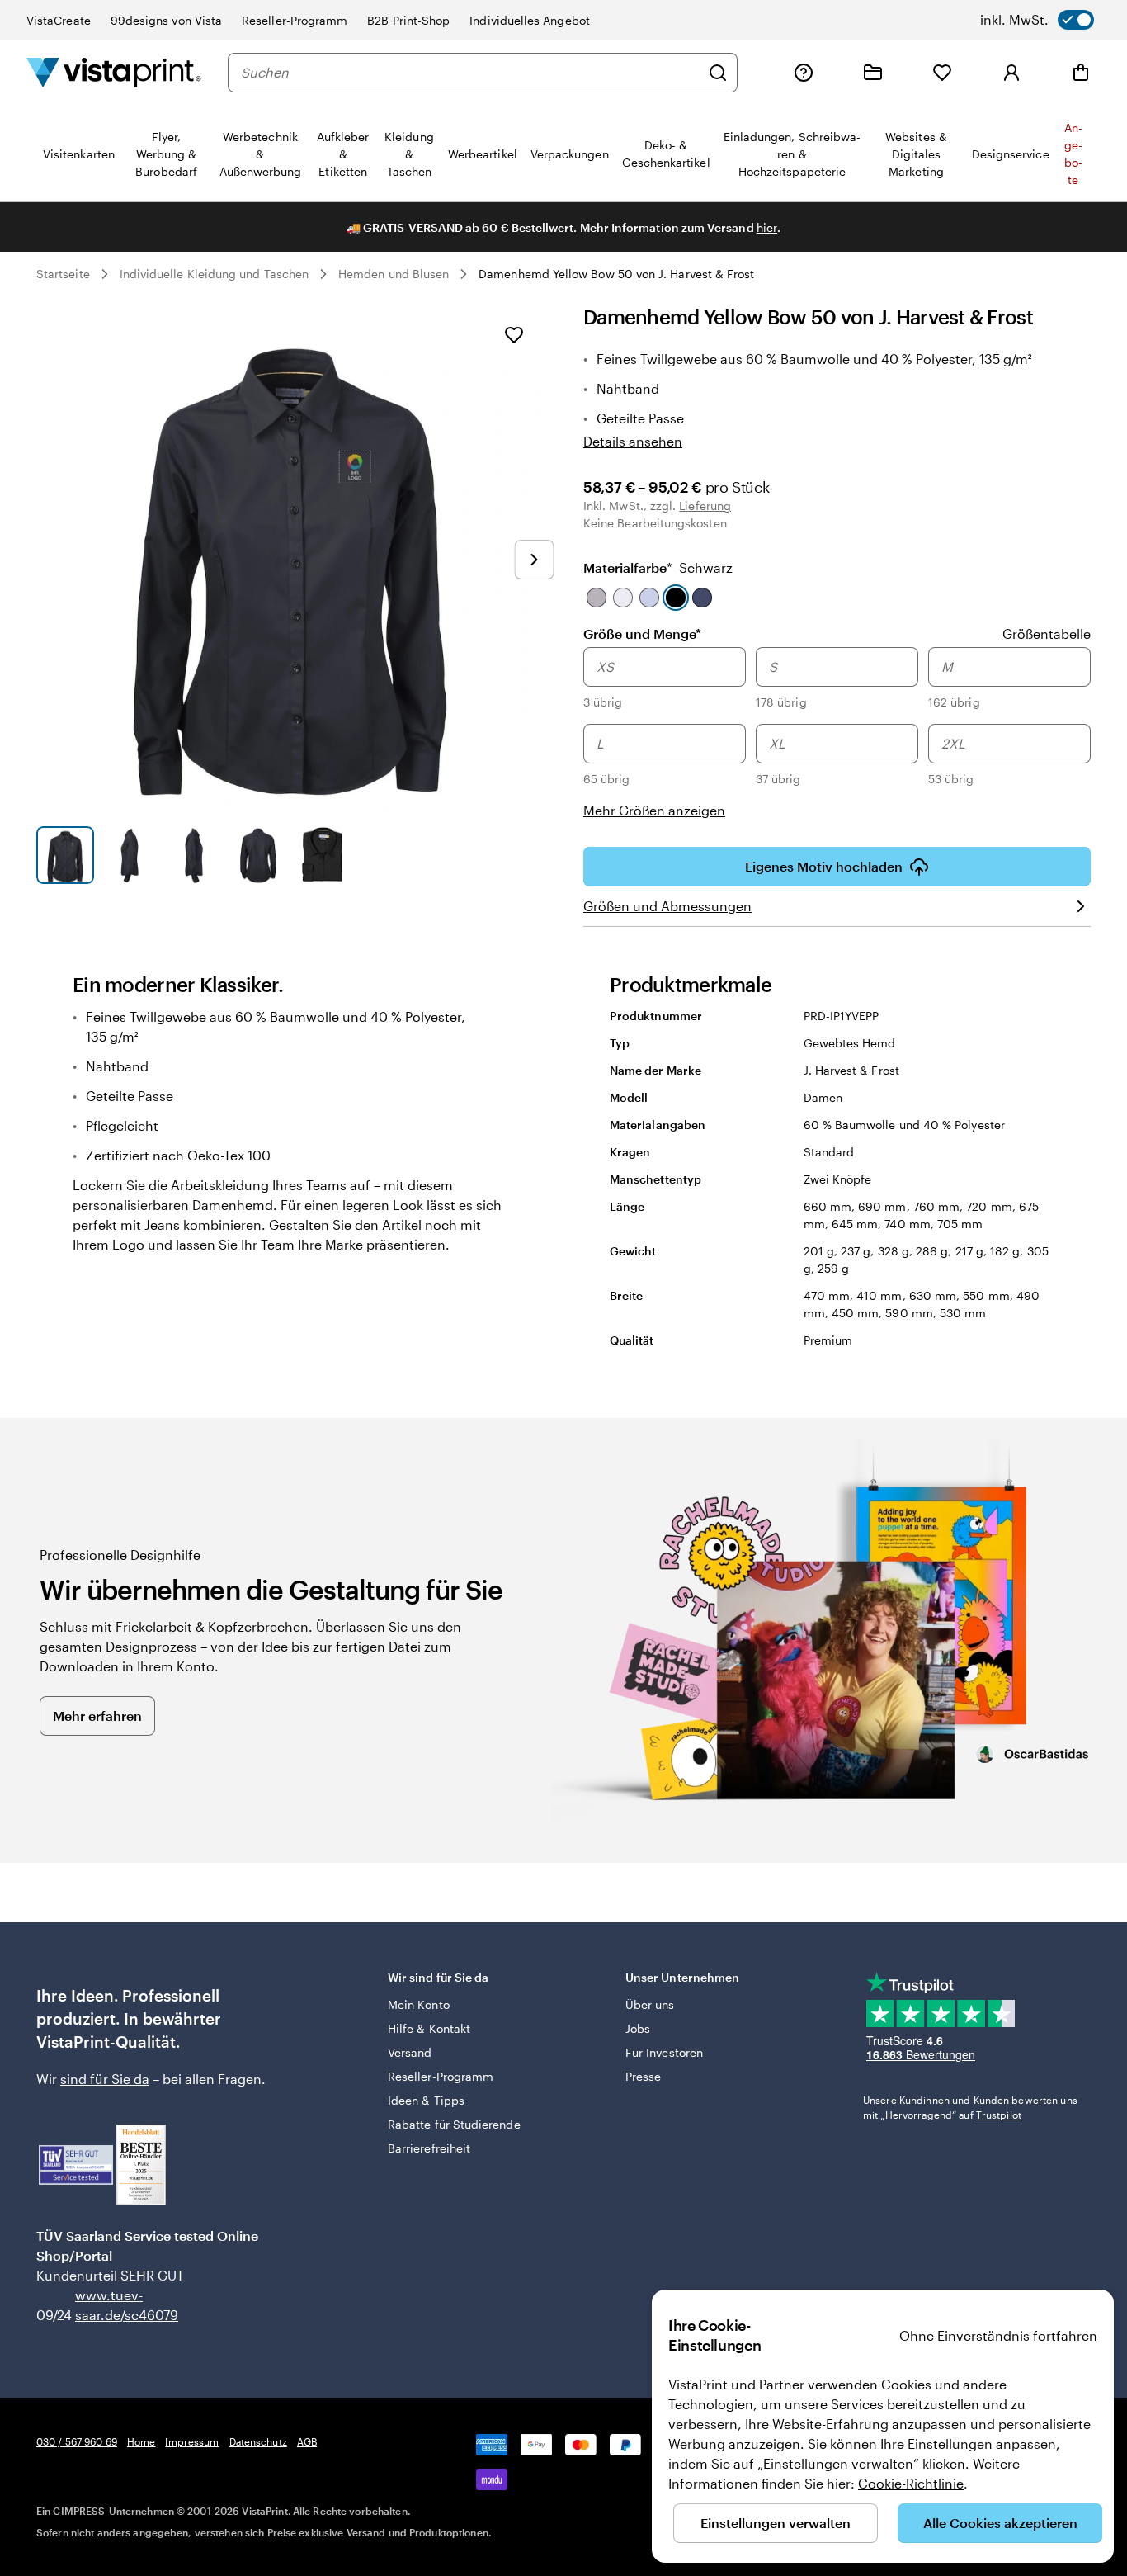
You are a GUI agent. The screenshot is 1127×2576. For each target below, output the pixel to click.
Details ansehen (633, 441)
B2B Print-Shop (408, 20)
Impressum (192, 2441)
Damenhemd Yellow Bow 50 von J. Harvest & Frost (616, 274)
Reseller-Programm (295, 20)
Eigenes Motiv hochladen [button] (824, 866)
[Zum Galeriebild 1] (65, 855)
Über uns (650, 2004)
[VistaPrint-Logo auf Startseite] (114, 72)
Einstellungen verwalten (776, 2523)
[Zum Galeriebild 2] (130, 855)
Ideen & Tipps (426, 2100)
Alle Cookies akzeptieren (1000, 2523)
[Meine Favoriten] (942, 73)
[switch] (1037, 20)
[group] (837, 734)
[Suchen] (718, 73)
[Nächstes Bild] (534, 560)
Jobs (638, 2028)
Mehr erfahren (97, 1716)
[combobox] (470, 73)
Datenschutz (258, 2441)
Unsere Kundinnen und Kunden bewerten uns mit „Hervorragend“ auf (970, 2107)
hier (767, 227)
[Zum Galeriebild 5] (323, 855)
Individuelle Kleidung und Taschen (214, 274)
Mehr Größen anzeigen (654, 810)
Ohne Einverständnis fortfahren (998, 2335)
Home (141, 2441)
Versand (410, 2052)
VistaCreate (59, 20)
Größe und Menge (642, 633)
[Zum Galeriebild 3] (194, 855)
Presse (643, 2076)
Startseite (63, 274)
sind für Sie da (105, 2079)
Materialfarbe (658, 567)
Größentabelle (1047, 633)
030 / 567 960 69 (77, 2441)
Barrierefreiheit (429, 2148)
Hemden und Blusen (394, 274)
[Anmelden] (1011, 73)
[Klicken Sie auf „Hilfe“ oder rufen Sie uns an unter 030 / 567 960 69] (804, 73)
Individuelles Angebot (529, 20)
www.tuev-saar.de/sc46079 (101, 2305)
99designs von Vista (166, 20)
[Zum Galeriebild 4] (258, 855)
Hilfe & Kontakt (429, 2028)
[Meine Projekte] (873, 73)
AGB (307, 2441)
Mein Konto (419, 2004)
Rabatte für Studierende (454, 2124)
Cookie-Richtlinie (911, 2483)
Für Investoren (664, 2052)
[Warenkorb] (1081, 73)
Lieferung (705, 506)
